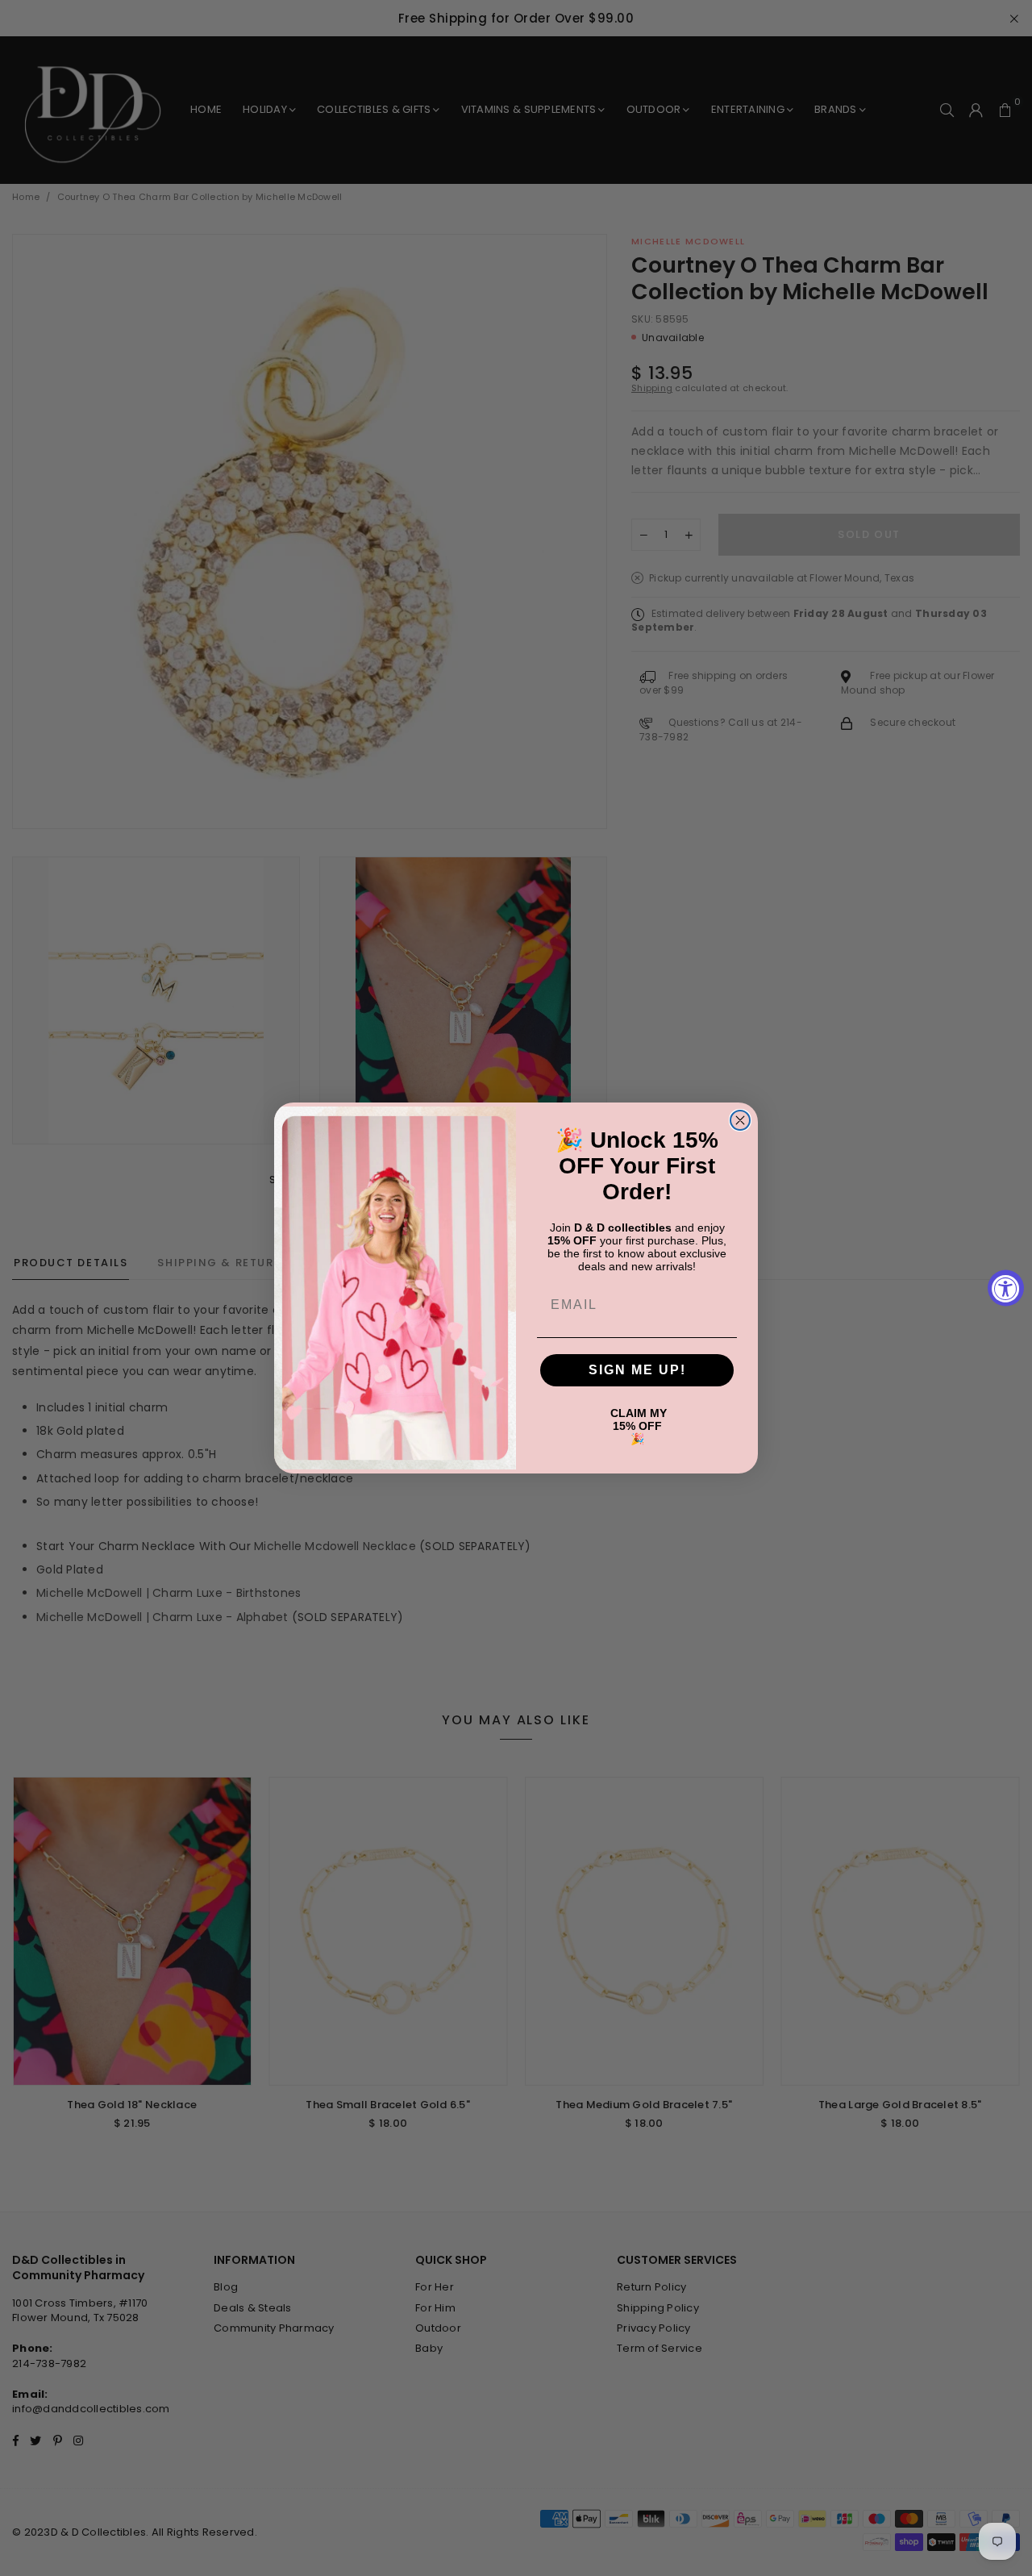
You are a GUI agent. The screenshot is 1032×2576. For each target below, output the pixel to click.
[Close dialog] (740, 1120)
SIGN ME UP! (637, 1370)
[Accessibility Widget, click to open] (1006, 1288)
